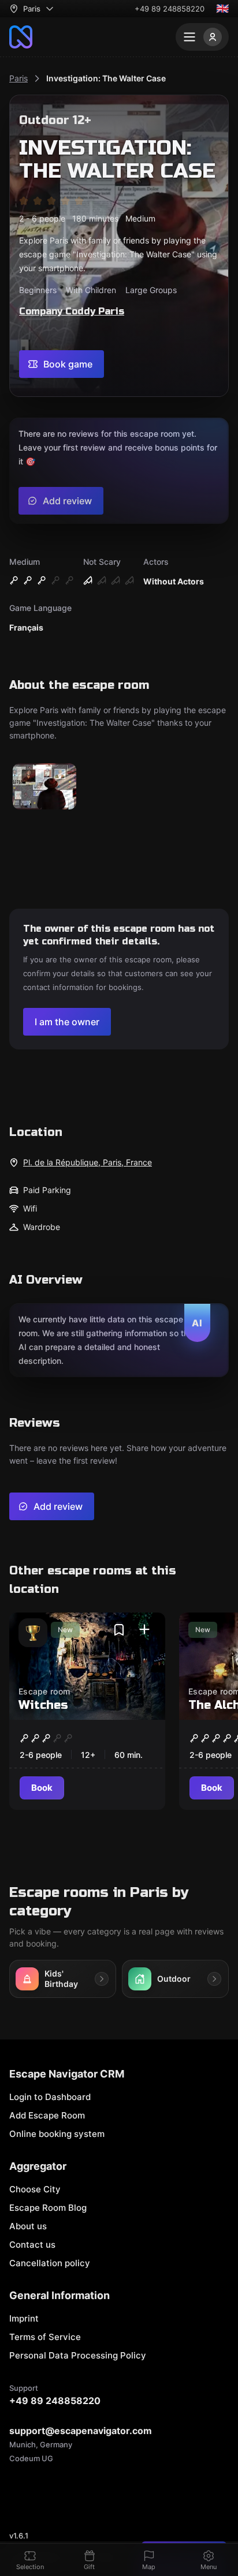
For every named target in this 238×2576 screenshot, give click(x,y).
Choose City (35, 2189)
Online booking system (57, 2134)
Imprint (24, 2318)
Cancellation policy (50, 2263)
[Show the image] (44, 787)
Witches (43, 1705)
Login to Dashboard (50, 2097)
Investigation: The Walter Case (106, 78)
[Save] (119, 1630)
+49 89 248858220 (170, 9)
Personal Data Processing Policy (78, 2355)
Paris (18, 78)
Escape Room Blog (48, 2208)
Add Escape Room (47, 2115)
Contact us (32, 2245)
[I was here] (144, 1630)
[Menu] (202, 37)
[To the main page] (21, 37)
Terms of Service (45, 2337)
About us (28, 2226)
